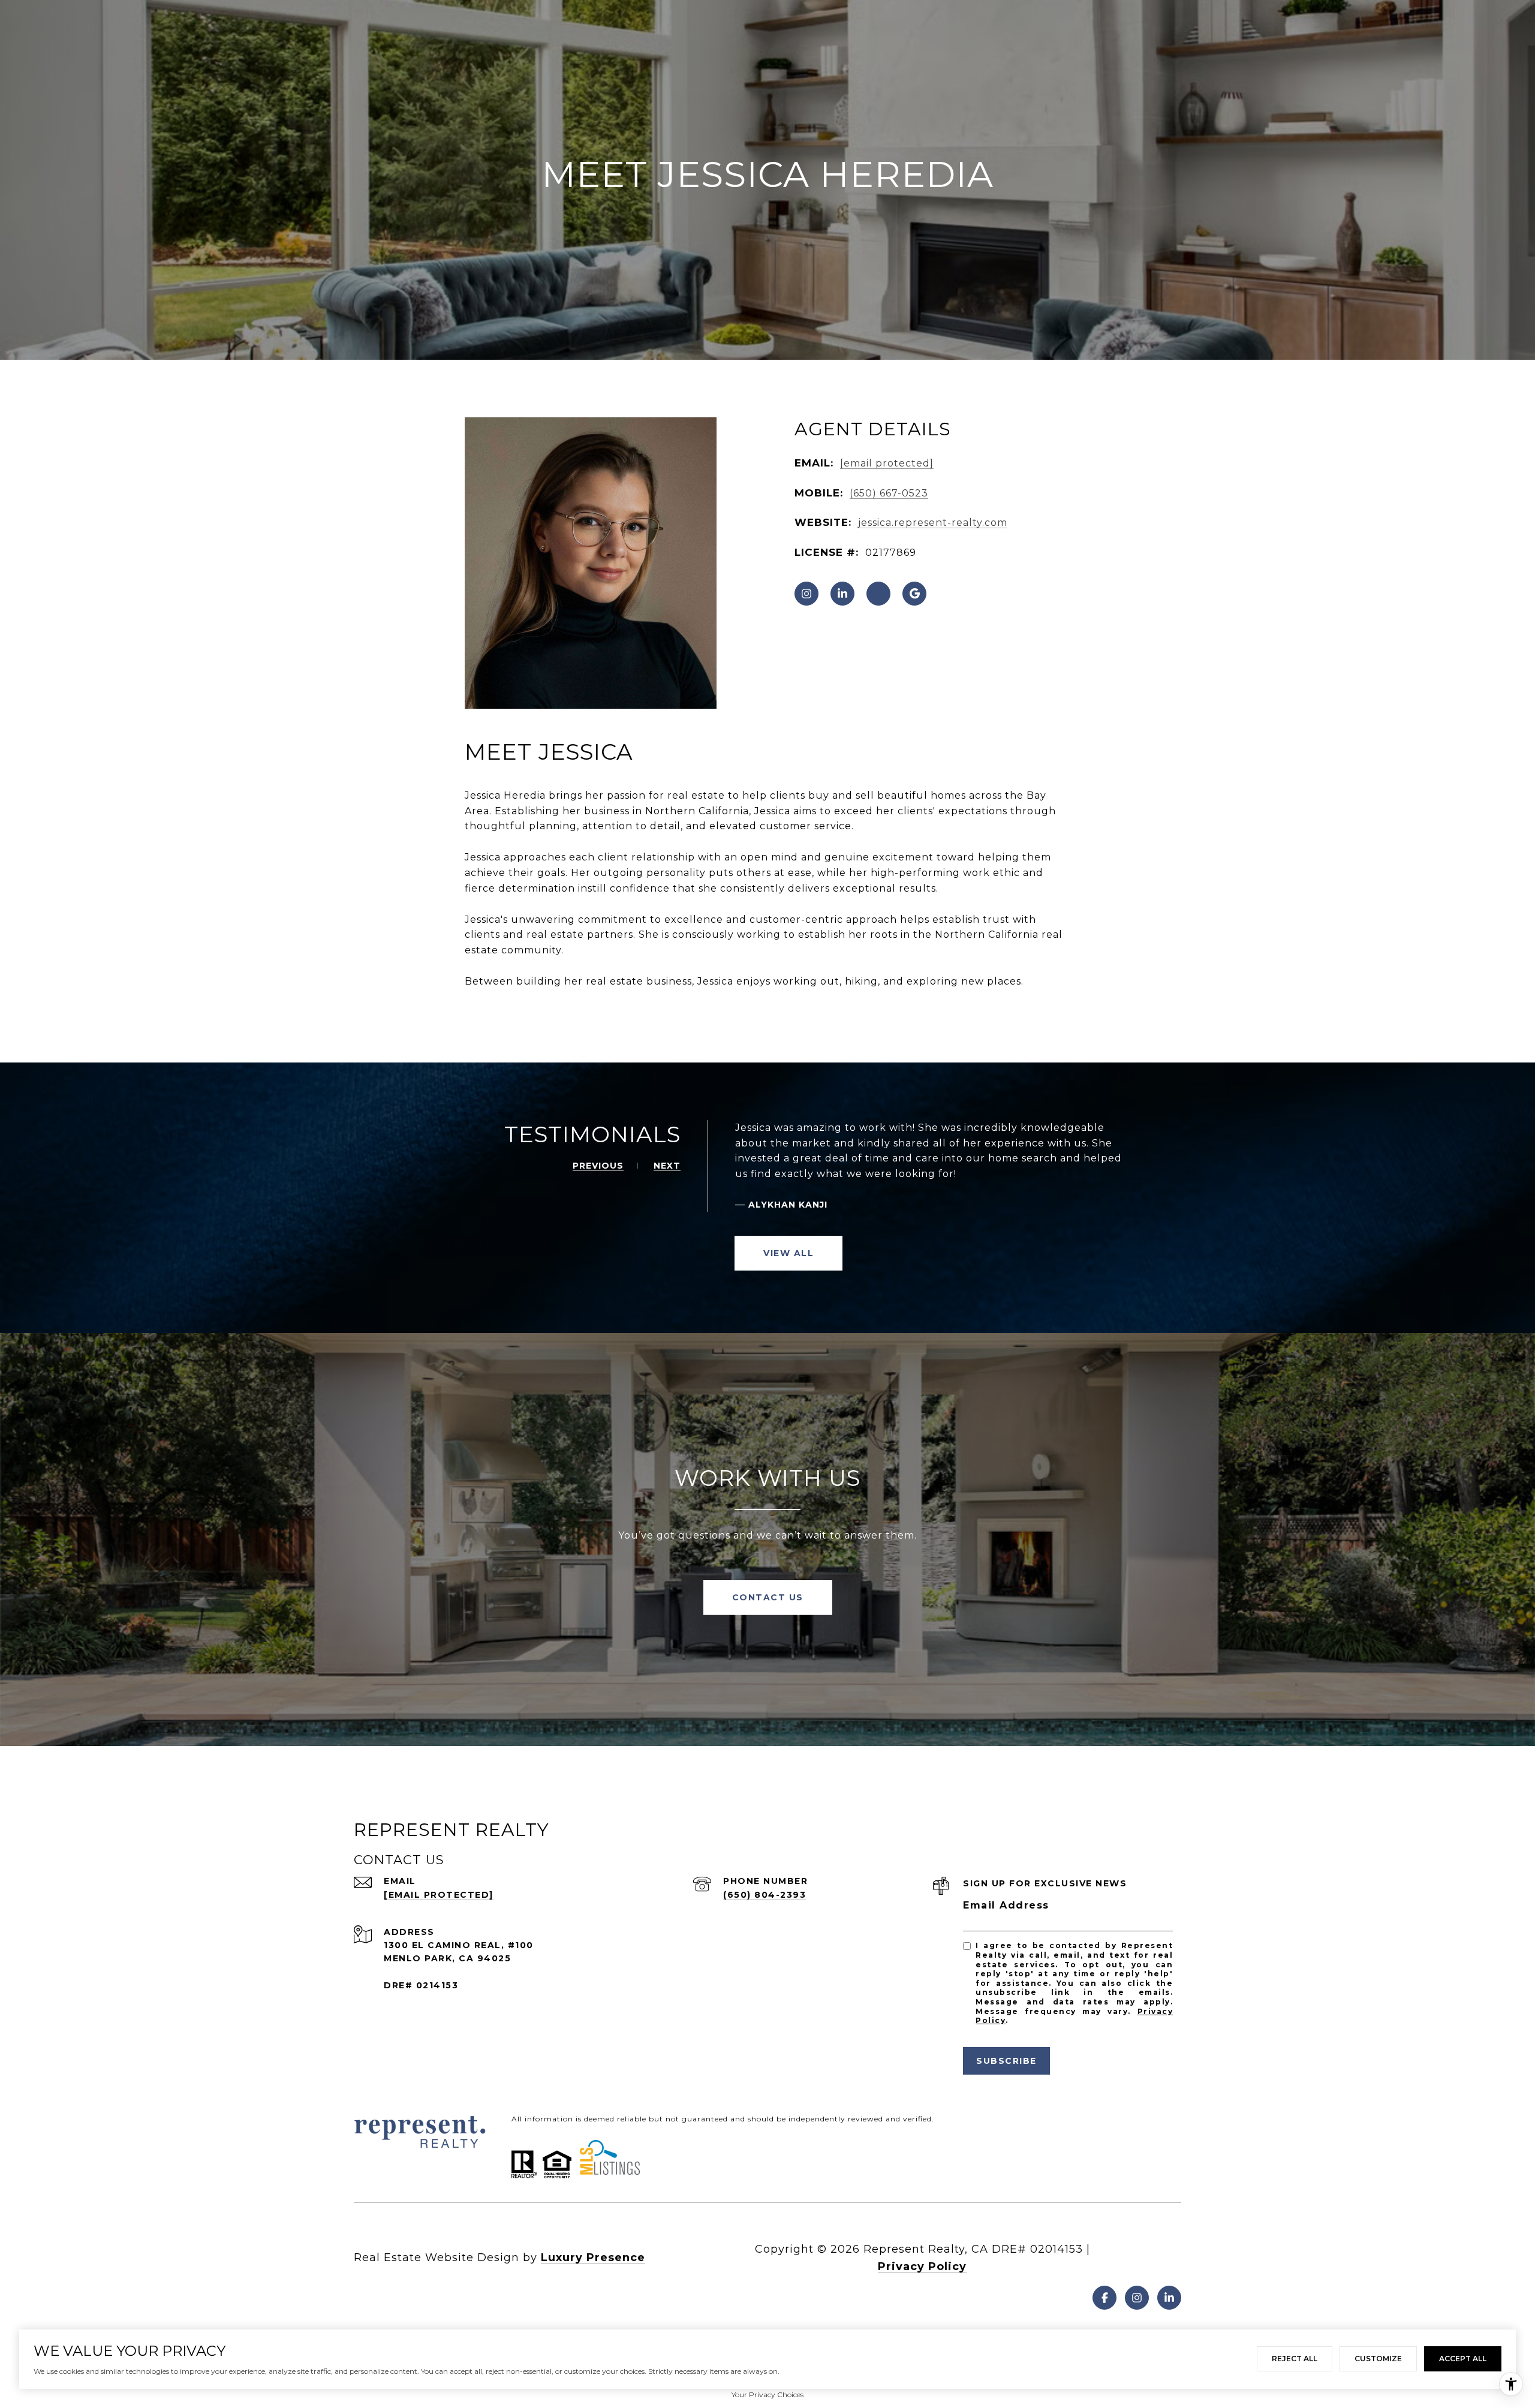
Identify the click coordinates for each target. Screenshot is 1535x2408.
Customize (1378, 2359)
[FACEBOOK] (1104, 2298)
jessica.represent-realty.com (933, 523)
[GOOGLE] (914, 594)
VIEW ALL (788, 1253)
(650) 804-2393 (765, 1895)
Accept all (1463, 2359)
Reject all (1295, 2359)
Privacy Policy (922, 2266)
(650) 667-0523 (889, 493)
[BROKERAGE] (878, 594)
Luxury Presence (593, 2257)
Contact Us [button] (768, 1597)
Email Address (1006, 1905)
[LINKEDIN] (842, 594)
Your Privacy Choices (767, 2395)
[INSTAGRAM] (806, 594)
